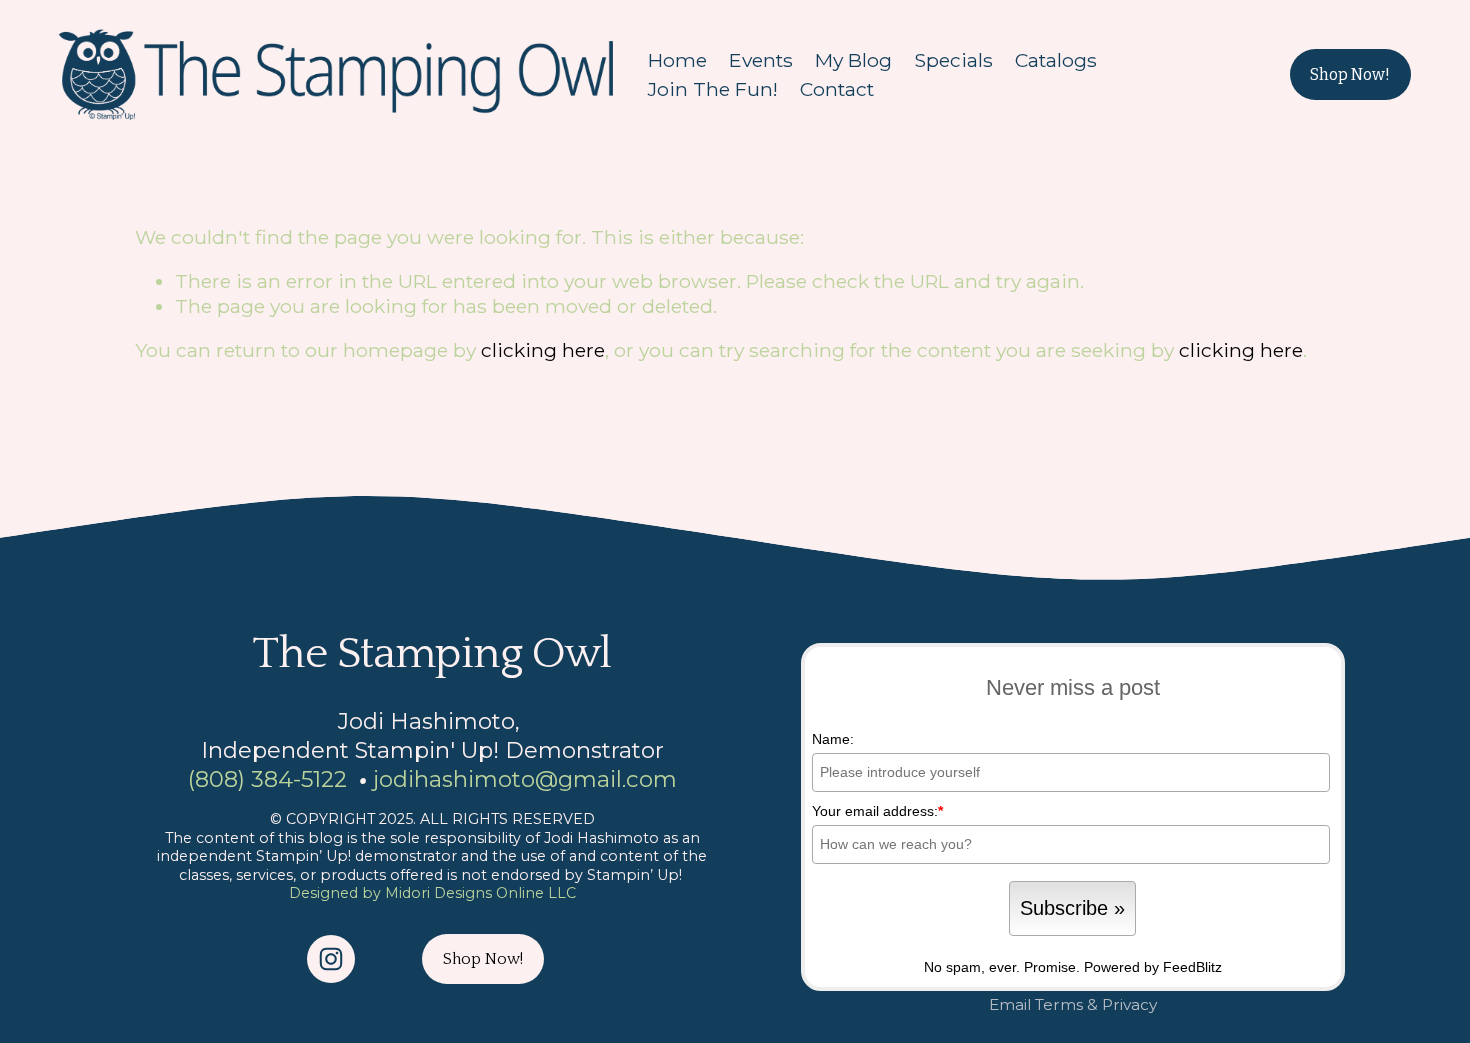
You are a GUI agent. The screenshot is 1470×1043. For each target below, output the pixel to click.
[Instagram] (331, 959)
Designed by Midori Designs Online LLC (432, 893)
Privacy (1129, 1004)
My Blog (853, 60)
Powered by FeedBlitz (1153, 967)
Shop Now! (1350, 74)
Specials (953, 60)
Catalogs (1056, 60)
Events (761, 60)
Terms (1059, 1004)
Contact (837, 89)
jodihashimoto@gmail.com (525, 779)
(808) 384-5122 (267, 779)
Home (677, 60)
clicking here (543, 350)
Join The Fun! (713, 89)
